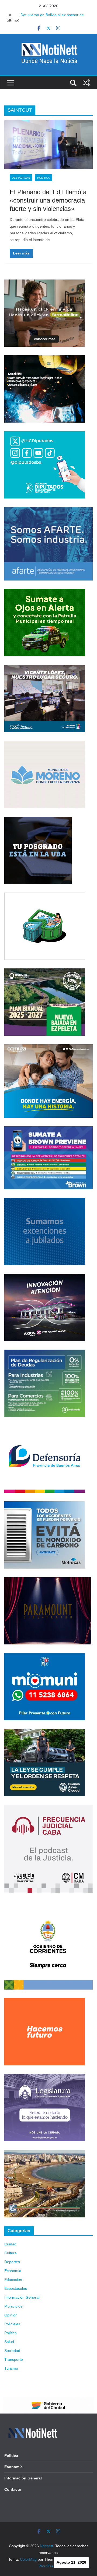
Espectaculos (16, 2288)
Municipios (13, 2306)
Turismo (11, 2368)
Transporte (14, 2359)
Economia (13, 2271)
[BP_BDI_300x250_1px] (45, 896)
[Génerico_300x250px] (45, 283)
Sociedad (12, 2351)
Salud (9, 2342)
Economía (13, 2467)
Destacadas (21, 178)
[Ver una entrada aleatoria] (86, 83)
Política (44, 178)
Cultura (11, 2253)
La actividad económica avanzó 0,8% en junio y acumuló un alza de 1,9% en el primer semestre (55, 15)
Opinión (11, 2315)
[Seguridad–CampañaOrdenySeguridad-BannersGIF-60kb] (45, 1732)
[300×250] (45, 359)
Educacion (13, 2280)
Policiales (12, 2324)
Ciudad (10, 2244)
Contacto (13, 2489)
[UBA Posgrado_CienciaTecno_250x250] (38, 820)
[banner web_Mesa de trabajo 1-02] (48, 1905)
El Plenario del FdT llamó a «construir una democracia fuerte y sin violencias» (48, 200)
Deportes (12, 2262)
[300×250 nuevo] (45, 1201)
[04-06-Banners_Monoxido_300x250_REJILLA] (45, 1505)
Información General (22, 2297)
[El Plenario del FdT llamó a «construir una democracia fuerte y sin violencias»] (48, 144)
